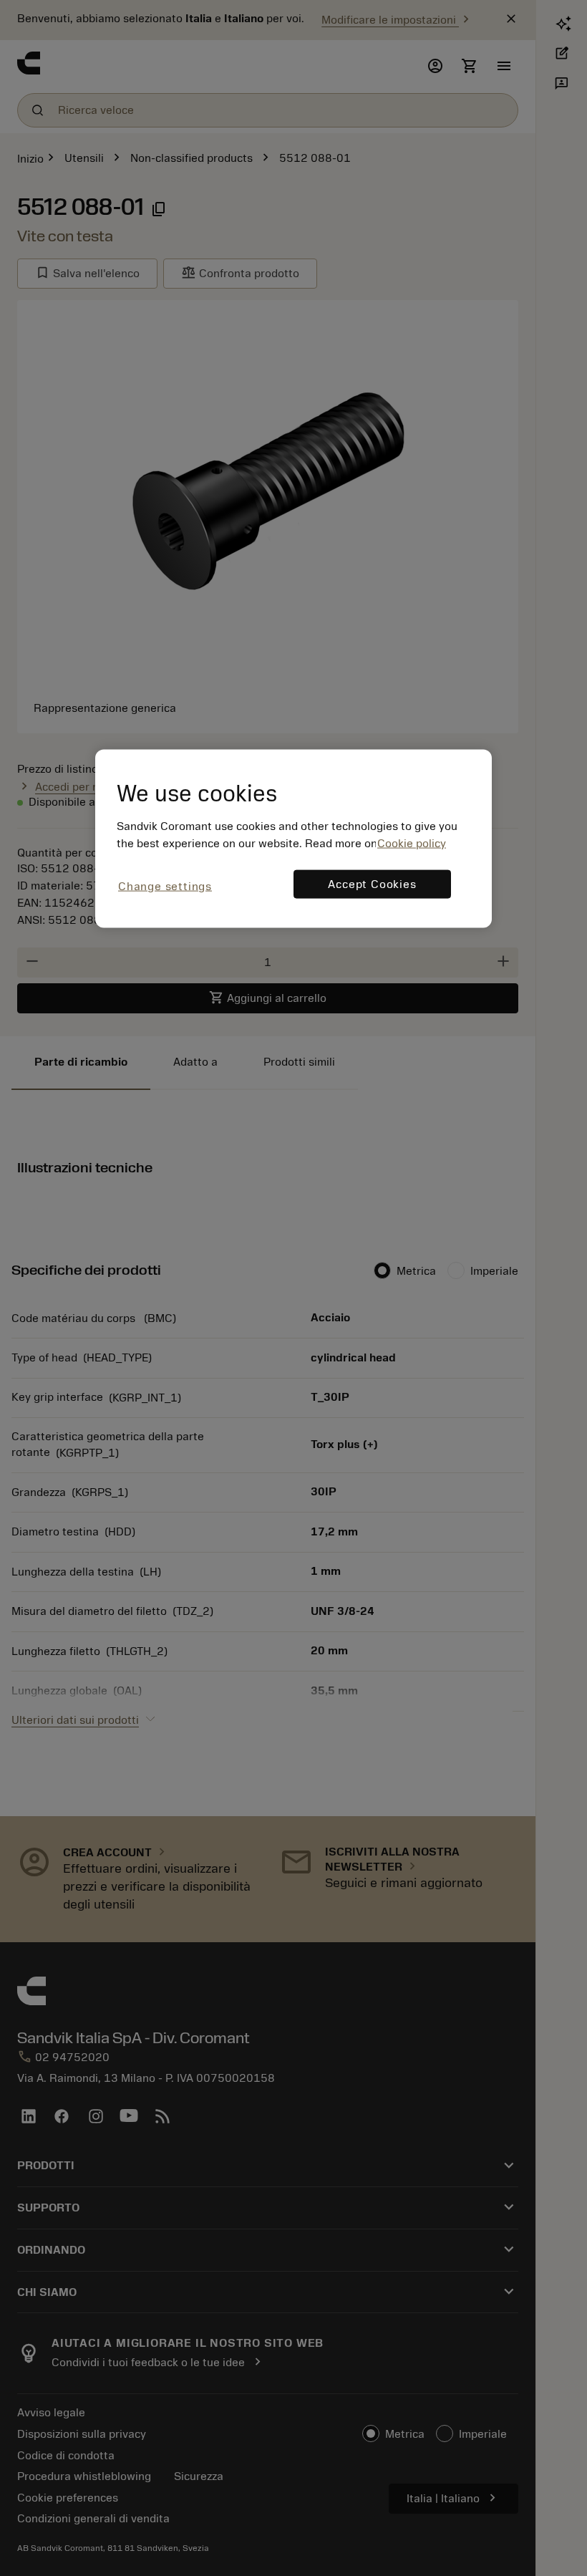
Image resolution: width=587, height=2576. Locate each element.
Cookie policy (412, 843)
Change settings (165, 886)
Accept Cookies (372, 884)
